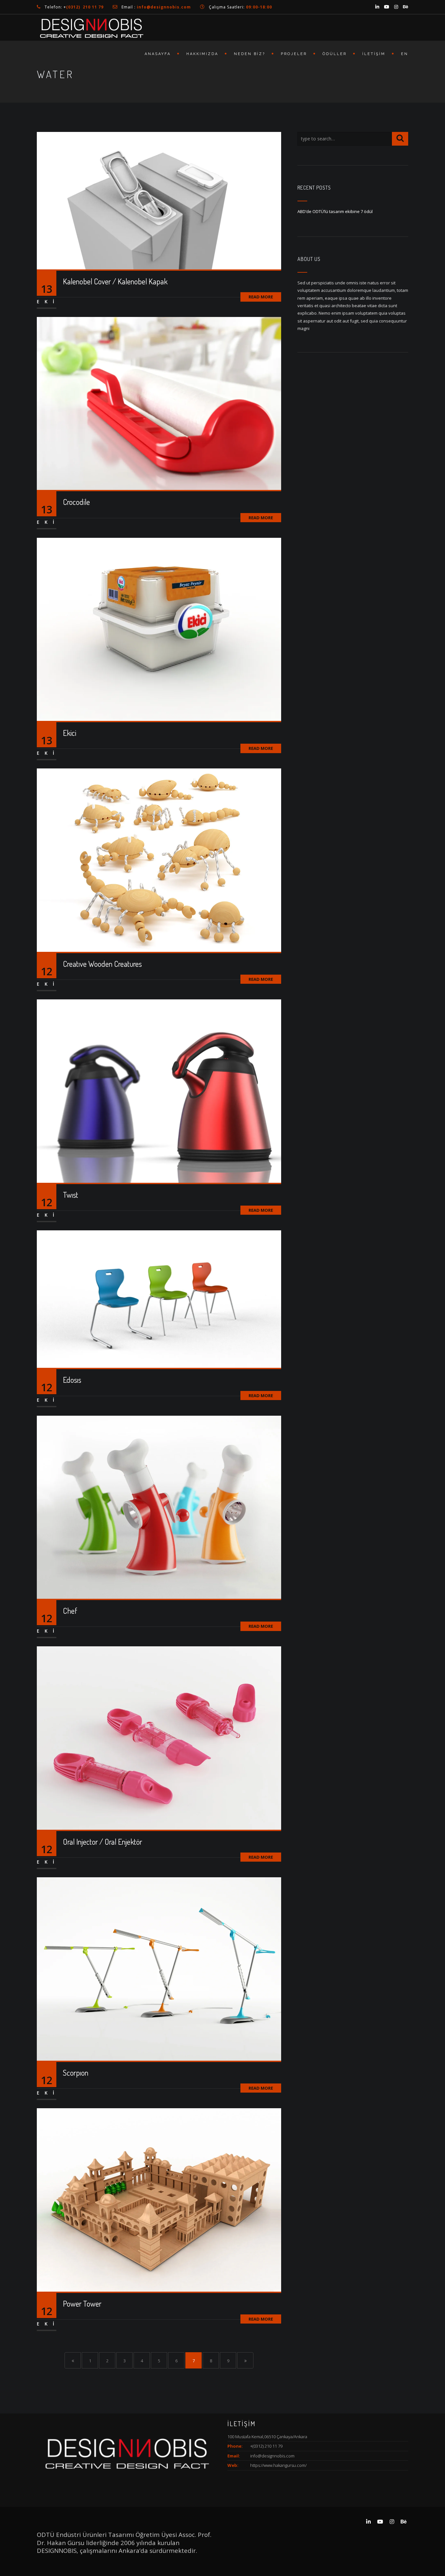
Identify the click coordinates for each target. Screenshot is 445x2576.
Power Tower (82, 2304)
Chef (70, 1611)
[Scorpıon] (159, 1968)
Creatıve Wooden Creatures (102, 964)
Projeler (294, 54)
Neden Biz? (250, 54)
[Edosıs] (159, 1299)
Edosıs (72, 1380)
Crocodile (76, 502)
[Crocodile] (159, 403)
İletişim (374, 54)
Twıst (71, 1195)
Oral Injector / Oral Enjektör (102, 1842)
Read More (261, 297)
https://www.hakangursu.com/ (278, 2465)
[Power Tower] (159, 2199)
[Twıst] (159, 1091)
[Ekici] (159, 629)
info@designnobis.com (272, 2456)
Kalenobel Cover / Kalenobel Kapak (115, 281)
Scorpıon (76, 2073)
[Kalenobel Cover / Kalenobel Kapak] (159, 200)
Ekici (70, 733)
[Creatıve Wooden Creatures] (159, 860)
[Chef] (159, 1507)
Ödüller (335, 54)
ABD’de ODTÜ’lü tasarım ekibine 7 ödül (335, 211)
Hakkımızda (202, 54)
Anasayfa (158, 54)
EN (405, 54)
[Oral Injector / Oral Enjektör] (159, 1738)
